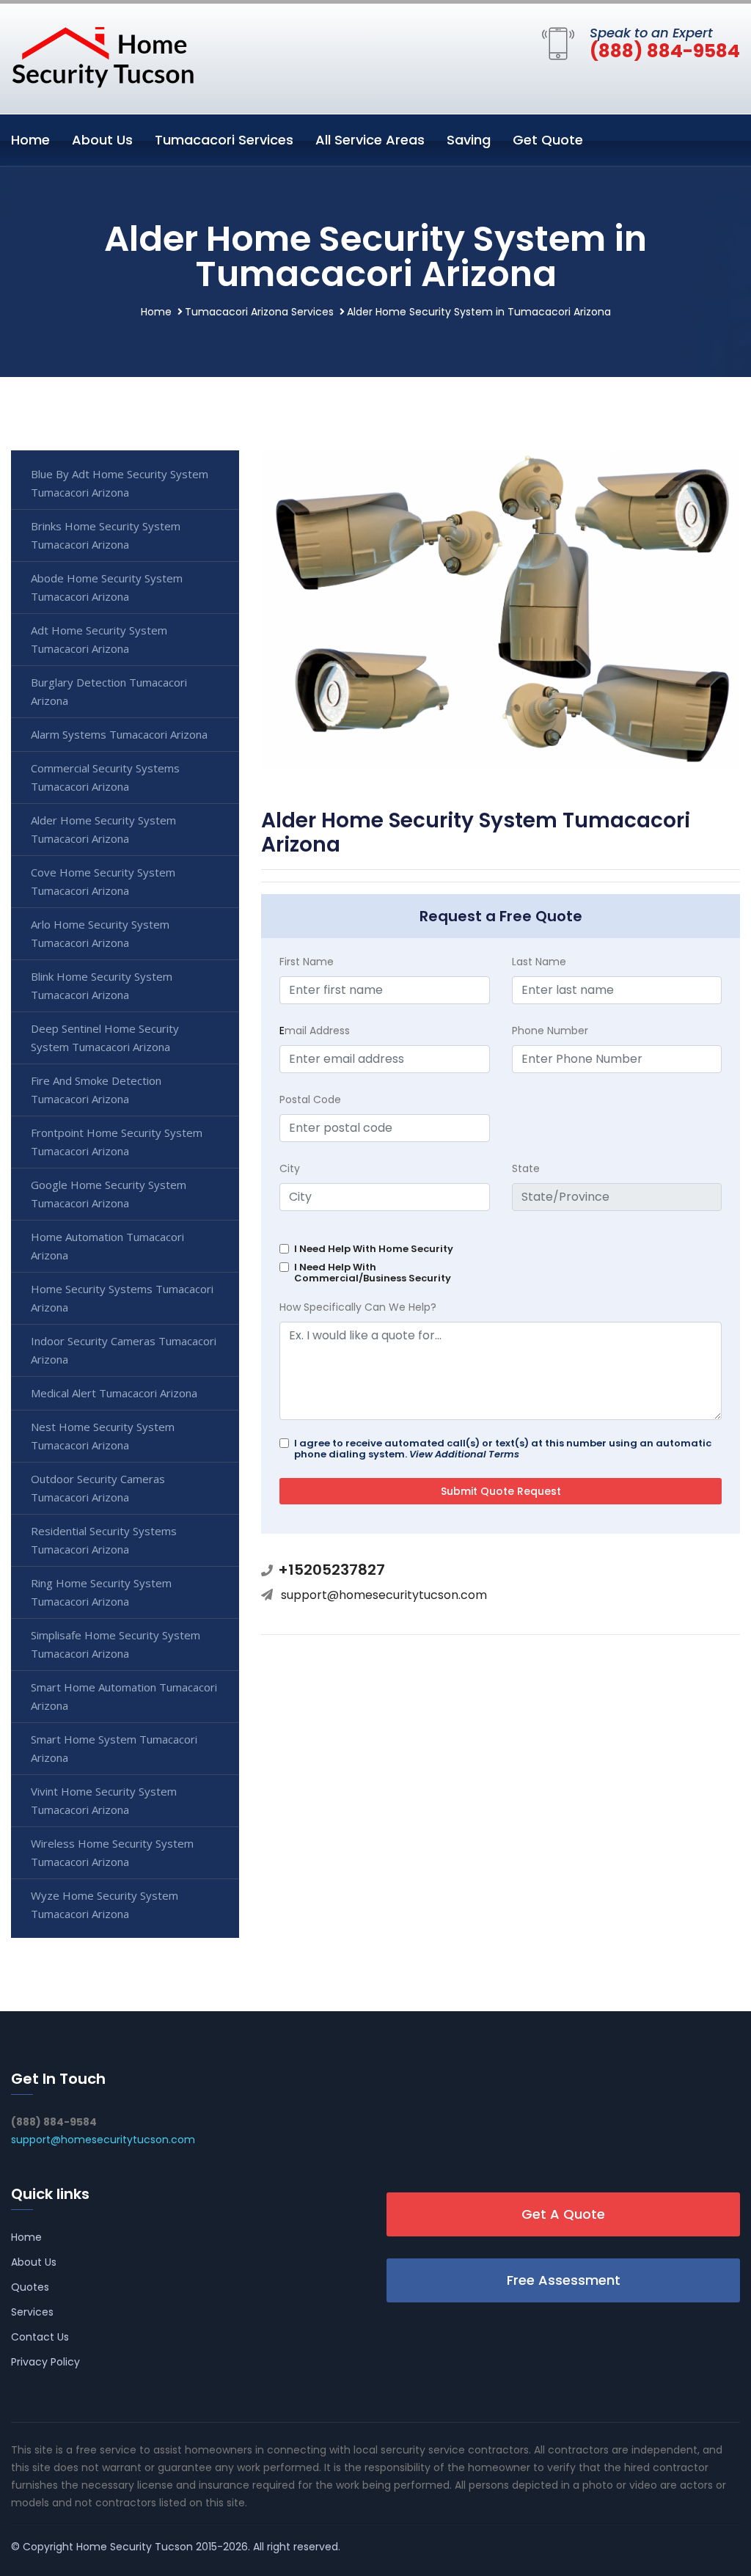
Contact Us (40, 2337)
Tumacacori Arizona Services (259, 312)
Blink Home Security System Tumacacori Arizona (102, 985)
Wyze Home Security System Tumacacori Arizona (105, 1904)
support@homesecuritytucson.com (384, 1595)
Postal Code (310, 1099)
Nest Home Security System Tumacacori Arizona (103, 1436)
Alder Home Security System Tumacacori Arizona (103, 829)
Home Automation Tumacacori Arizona (107, 1246)
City (290, 1168)
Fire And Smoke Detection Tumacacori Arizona (96, 1090)
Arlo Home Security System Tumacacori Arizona (100, 933)
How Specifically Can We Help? (358, 1307)
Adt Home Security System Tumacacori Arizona (99, 639)
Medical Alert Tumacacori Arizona (114, 1393)
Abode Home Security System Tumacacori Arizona (107, 587)
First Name (307, 962)
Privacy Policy (45, 2362)
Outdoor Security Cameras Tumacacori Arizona (98, 1488)
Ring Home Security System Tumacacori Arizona (101, 1592)
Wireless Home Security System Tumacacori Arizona (112, 1852)
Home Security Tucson (135, 2547)
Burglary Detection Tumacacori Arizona (109, 691)
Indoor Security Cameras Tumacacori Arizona (124, 1350)
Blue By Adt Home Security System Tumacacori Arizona (120, 483)
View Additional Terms (464, 1454)
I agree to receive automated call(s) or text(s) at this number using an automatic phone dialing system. (503, 1449)
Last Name (539, 962)
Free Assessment (564, 2280)
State (526, 1168)
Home (30, 140)
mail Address (315, 1031)
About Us (102, 140)
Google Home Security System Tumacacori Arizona (109, 1194)
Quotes (30, 2287)
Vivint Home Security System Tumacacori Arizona (104, 1800)
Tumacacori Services (224, 140)
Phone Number (550, 1031)
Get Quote (548, 140)
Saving (469, 140)
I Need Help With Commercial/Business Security (373, 1273)
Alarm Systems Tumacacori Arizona (119, 734)
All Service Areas (370, 140)
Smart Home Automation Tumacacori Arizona (124, 1696)
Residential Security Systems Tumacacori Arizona (104, 1540)
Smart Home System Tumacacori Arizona (114, 1748)
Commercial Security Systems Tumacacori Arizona (105, 777)
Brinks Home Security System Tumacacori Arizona (106, 535)
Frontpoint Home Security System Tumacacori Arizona (117, 1142)
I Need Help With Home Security (374, 1249)
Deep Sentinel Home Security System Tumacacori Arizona (105, 1038)
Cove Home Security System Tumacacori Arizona (103, 881)
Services (32, 2312)
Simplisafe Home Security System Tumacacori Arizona (116, 1644)
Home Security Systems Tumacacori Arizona (122, 1298)
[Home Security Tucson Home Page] (103, 56)
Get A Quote (563, 2214)
